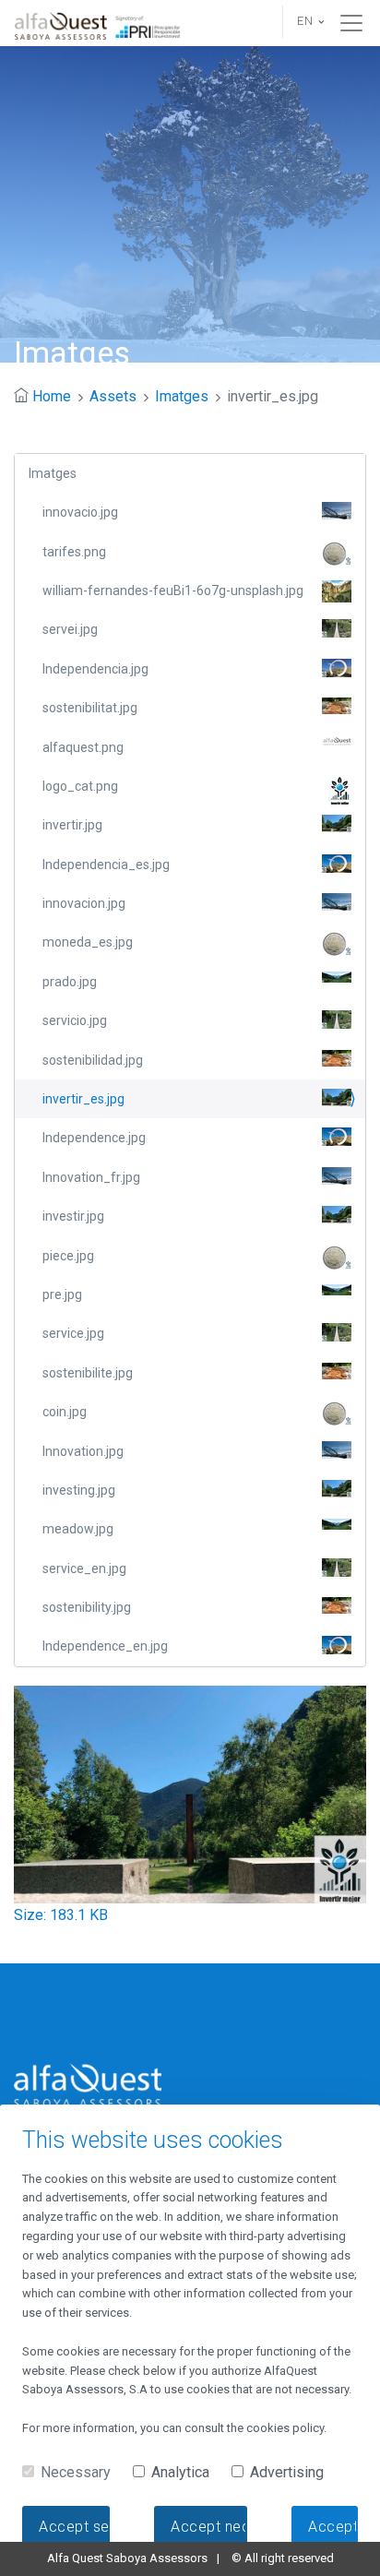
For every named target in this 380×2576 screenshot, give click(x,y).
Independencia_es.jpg (106, 865)
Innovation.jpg (83, 1451)
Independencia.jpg (95, 669)
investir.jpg (73, 1216)
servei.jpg (70, 629)
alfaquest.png (83, 747)
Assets (113, 396)
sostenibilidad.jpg (93, 1060)
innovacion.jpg (84, 903)
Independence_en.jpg (105, 1646)
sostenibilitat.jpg (90, 708)
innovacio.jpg (80, 512)
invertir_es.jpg (83, 1099)
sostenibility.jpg (87, 1607)
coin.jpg (65, 1412)
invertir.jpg (72, 825)
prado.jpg (70, 982)
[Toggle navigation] (351, 23)
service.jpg (73, 1333)
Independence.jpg (94, 1138)
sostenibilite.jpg (88, 1373)
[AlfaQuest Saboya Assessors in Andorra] (99, 23)
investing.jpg (79, 1490)
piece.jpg (68, 1256)
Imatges (182, 396)
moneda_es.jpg (88, 942)
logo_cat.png (80, 786)
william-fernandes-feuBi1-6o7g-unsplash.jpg (173, 590)
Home (52, 396)
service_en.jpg (84, 1568)
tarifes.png (74, 552)
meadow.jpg (78, 1529)
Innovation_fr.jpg (91, 1177)
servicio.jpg (75, 1020)
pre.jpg (62, 1294)
